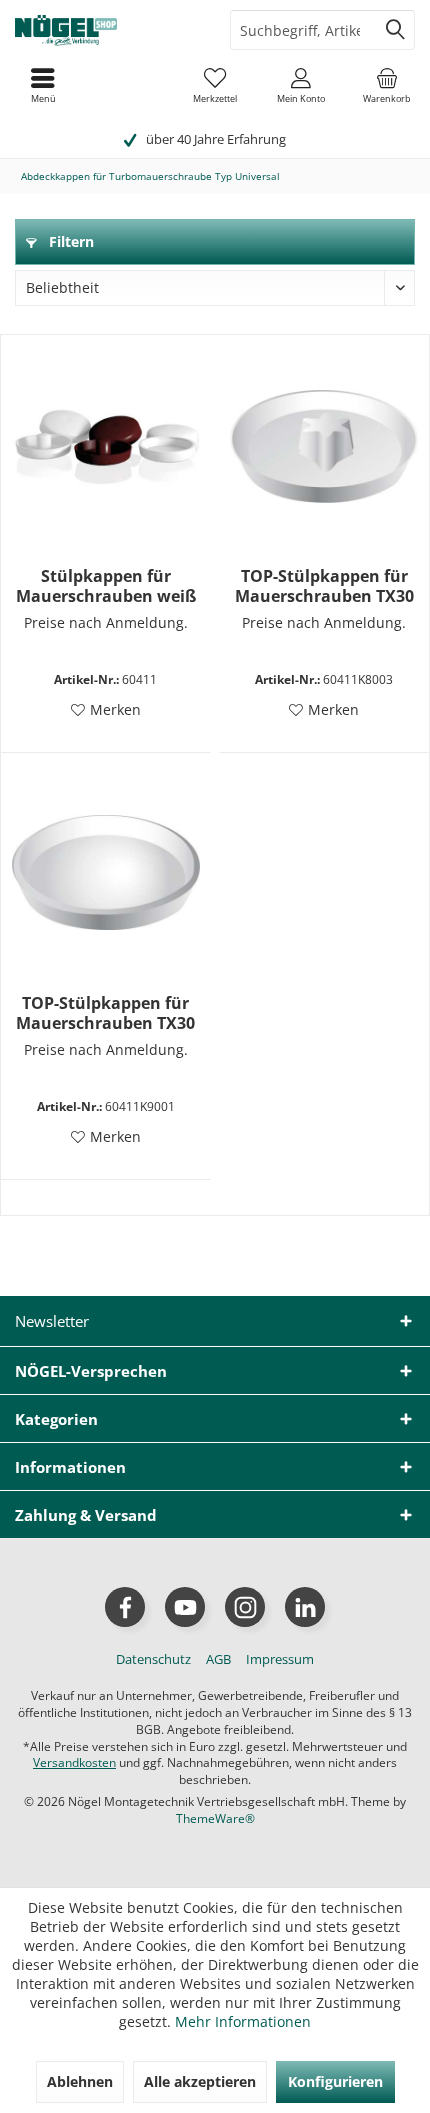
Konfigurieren (335, 2081)
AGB (218, 1659)
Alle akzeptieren (200, 2081)
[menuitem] (387, 85)
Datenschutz (153, 1659)
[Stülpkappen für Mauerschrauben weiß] (106, 446)
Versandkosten (74, 1762)
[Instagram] (245, 1607)
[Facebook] (125, 1607)
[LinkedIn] (305, 1607)
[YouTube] (185, 1607)
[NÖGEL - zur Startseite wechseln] (107, 30)
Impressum (280, 1659)
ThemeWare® (215, 1818)
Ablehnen (80, 2081)
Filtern (69, 241)
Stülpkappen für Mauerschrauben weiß (106, 586)
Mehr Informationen (243, 2021)
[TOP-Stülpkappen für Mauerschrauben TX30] (324, 446)
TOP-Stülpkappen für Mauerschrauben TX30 (324, 586)
